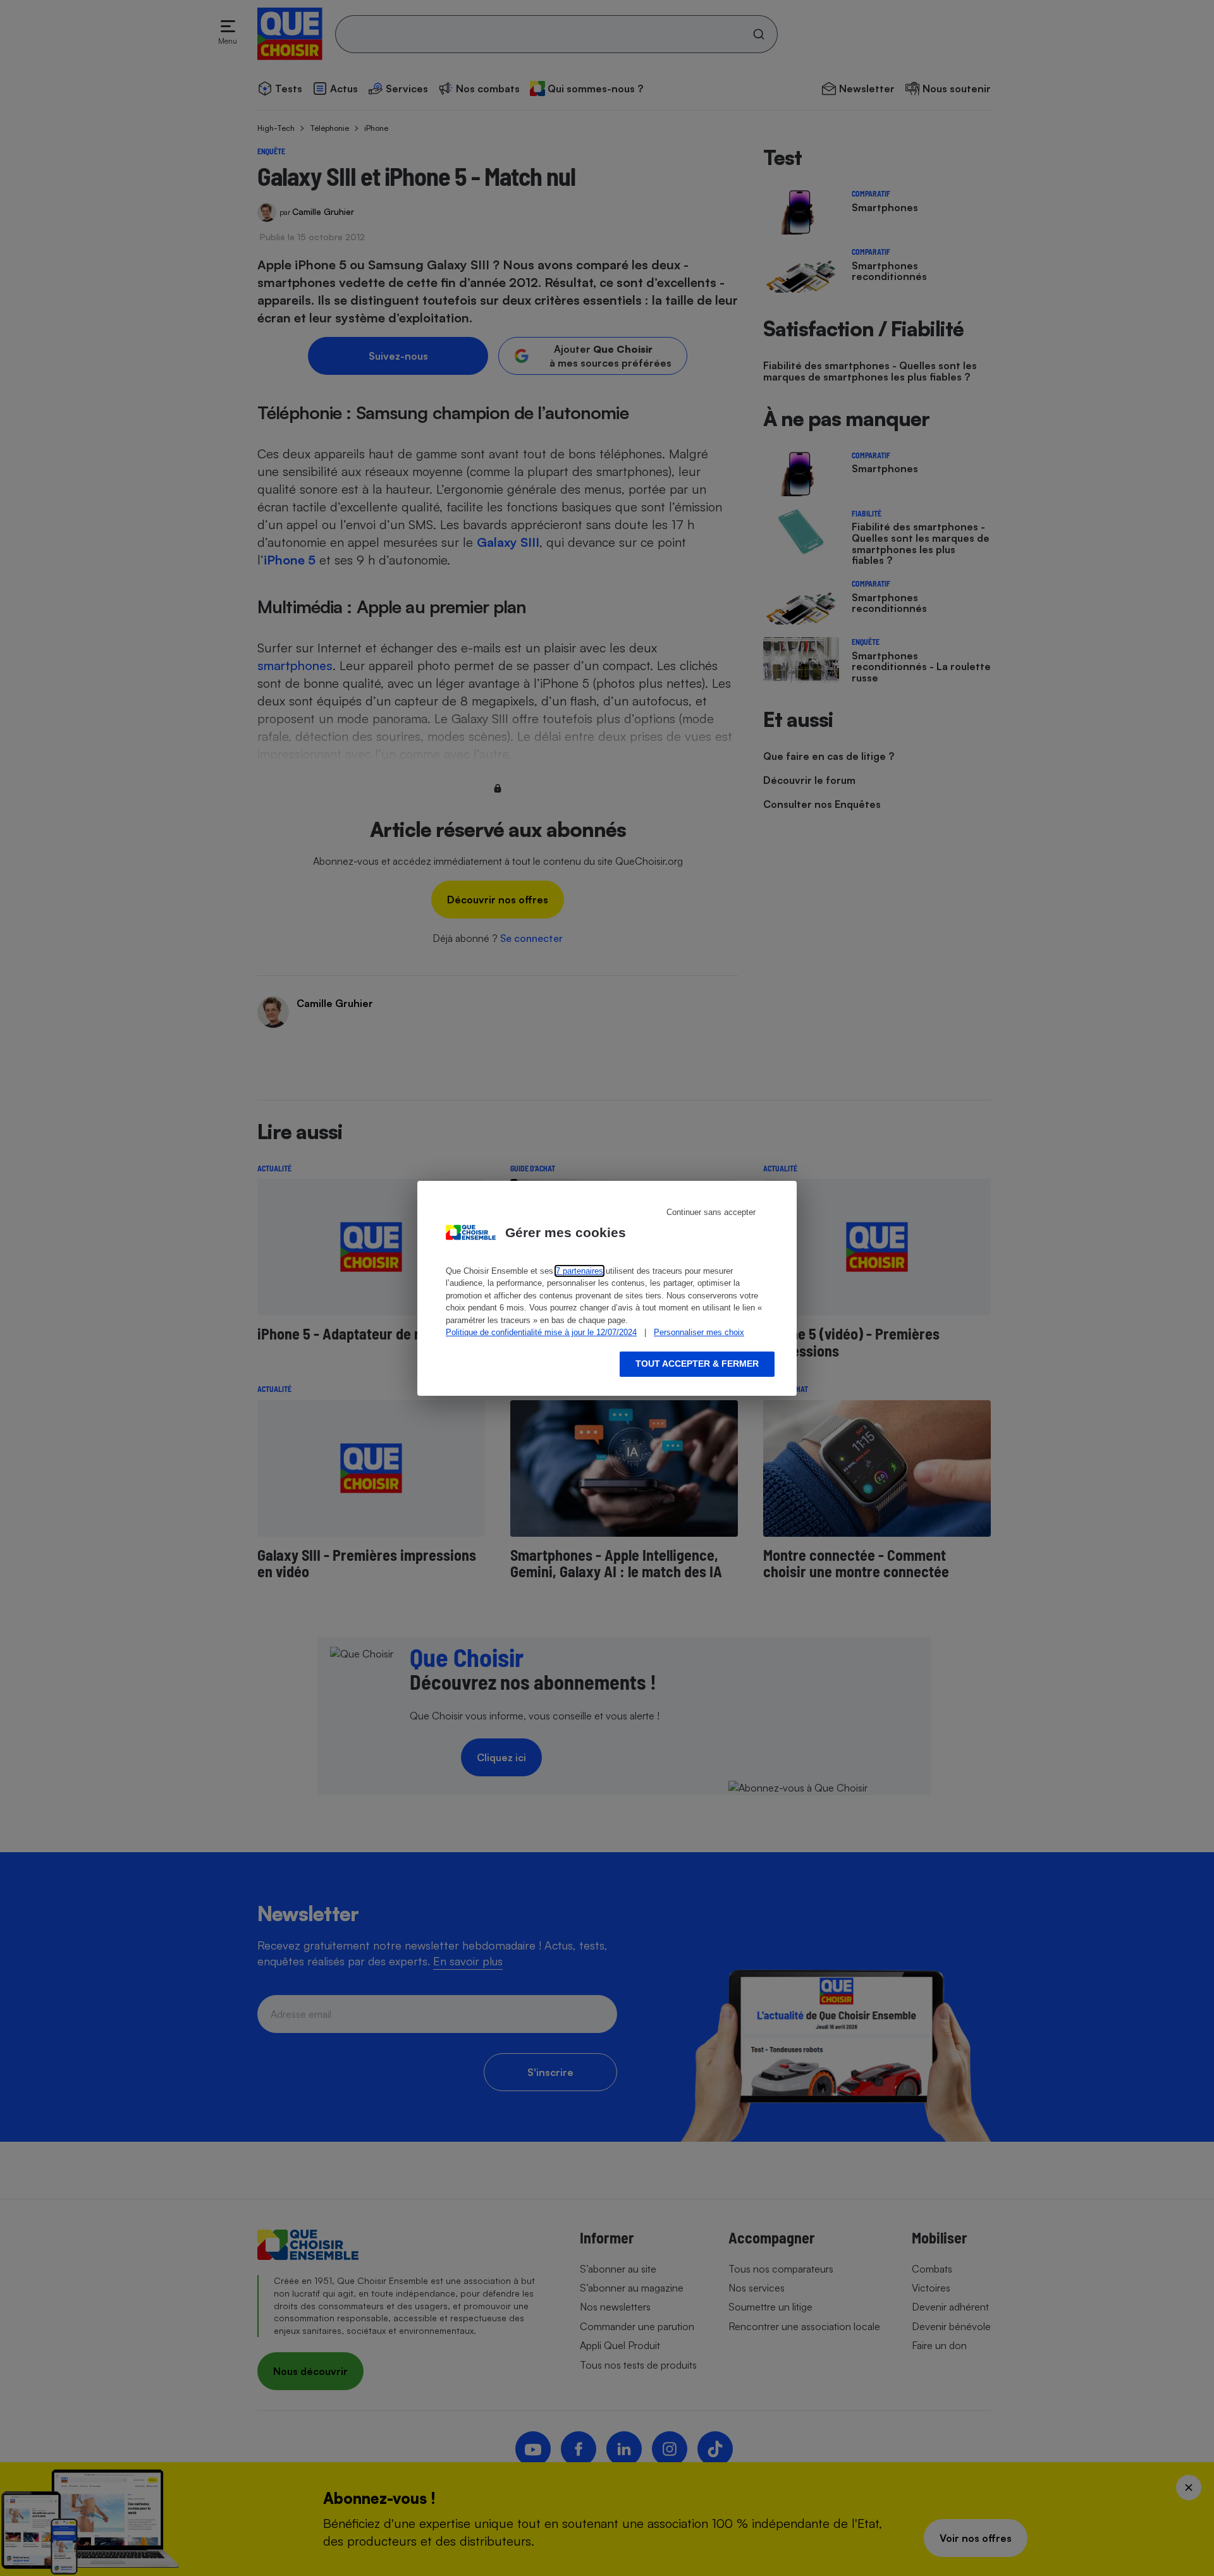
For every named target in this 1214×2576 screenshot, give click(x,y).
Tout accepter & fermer (697, 1364)
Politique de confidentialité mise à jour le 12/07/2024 (541, 1332)
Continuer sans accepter (711, 1212)
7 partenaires (579, 1271)
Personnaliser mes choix (699, 1332)
